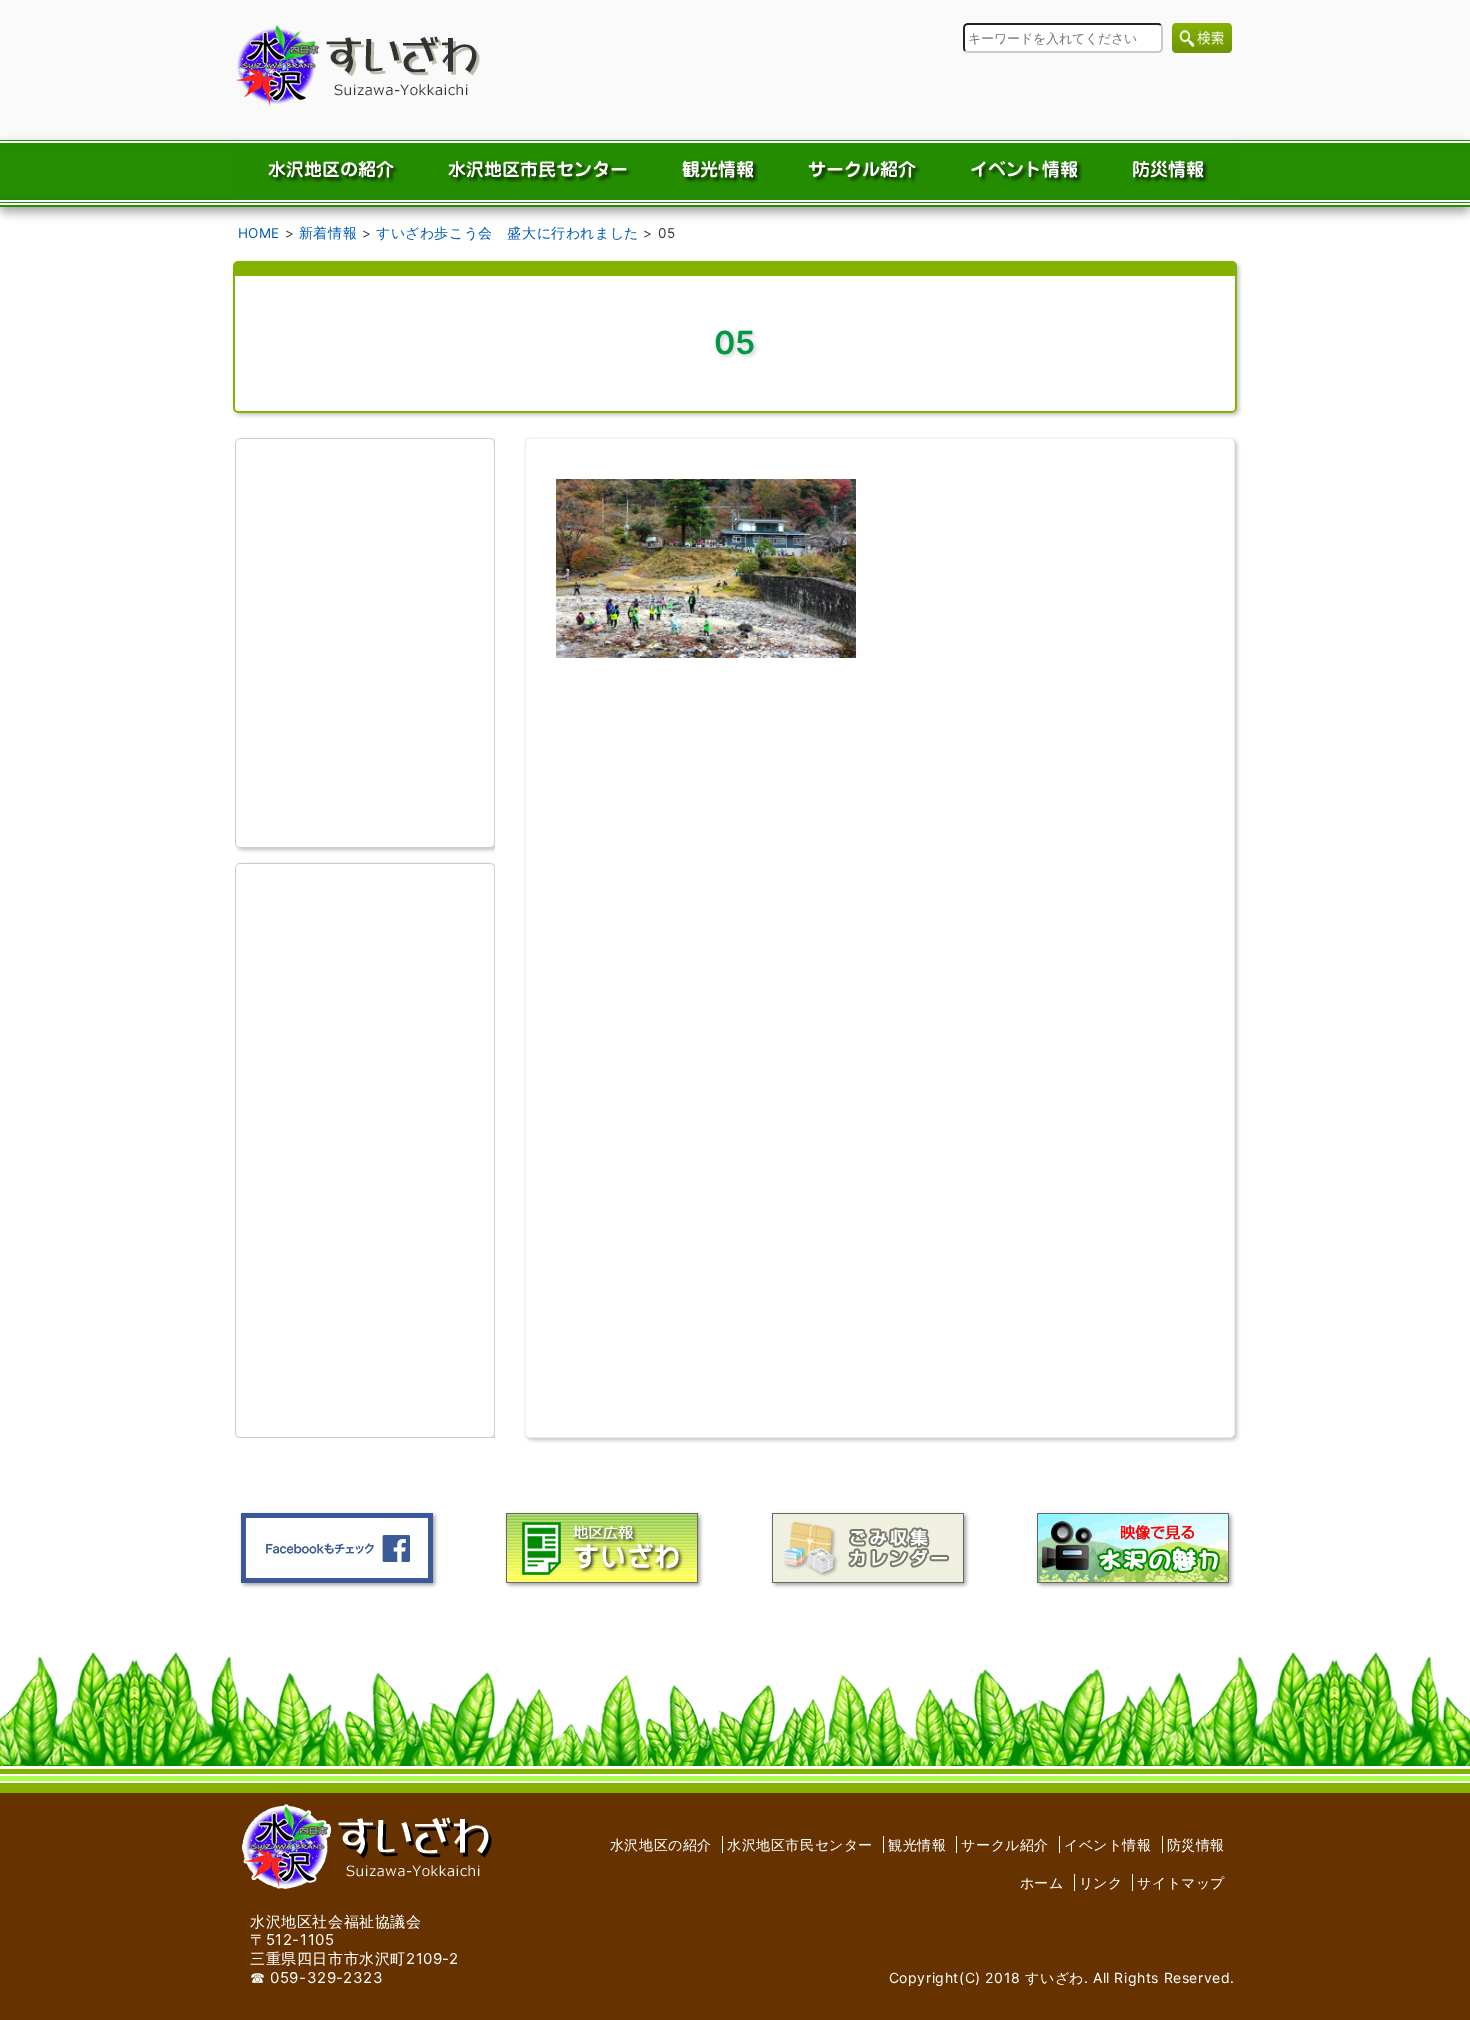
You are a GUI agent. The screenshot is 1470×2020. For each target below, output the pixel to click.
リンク (1101, 1882)
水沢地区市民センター (800, 1844)
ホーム (1042, 1882)
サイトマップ (1181, 1882)
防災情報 (1196, 1844)
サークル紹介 (1005, 1844)
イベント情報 (1108, 1844)
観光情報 (917, 1844)
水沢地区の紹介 (661, 1844)
